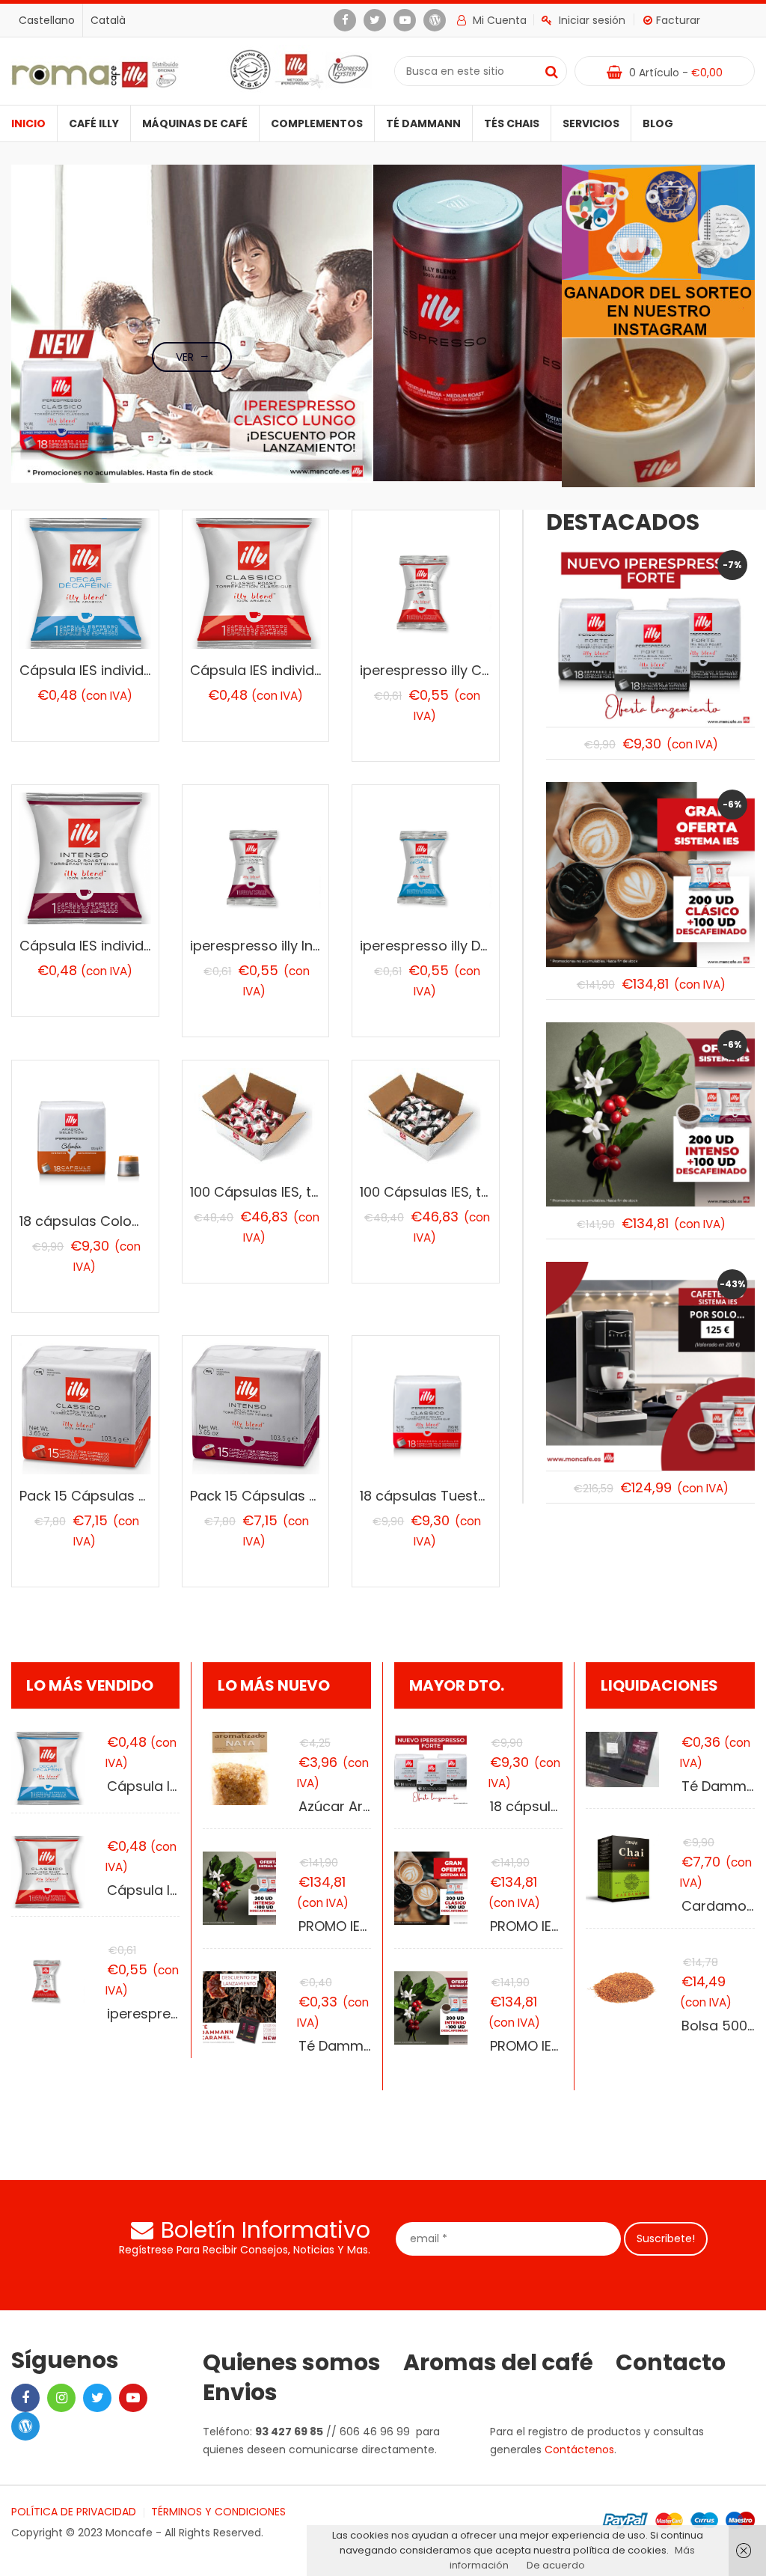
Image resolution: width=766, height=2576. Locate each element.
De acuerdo (556, 2565)
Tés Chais (512, 123)
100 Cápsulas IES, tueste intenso (466, 1192)
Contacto (671, 2363)
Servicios (591, 123)
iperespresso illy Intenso (270, 946)
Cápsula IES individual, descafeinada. (143, 670)
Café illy (94, 123)
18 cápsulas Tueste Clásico (450, 1496)
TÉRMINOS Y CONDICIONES (218, 2512)
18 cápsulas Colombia (93, 1221)
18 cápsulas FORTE (551, 1806)
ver (185, 357)
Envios (240, 2393)
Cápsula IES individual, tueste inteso (139, 946)
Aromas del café (498, 2363)
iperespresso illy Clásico (441, 670)
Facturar (678, 20)
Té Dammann (423, 123)
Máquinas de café (195, 123)
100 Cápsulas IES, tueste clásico (295, 1192)
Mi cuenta (498, 20)
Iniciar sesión (592, 20)
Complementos (317, 123)
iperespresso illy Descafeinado (462, 946)
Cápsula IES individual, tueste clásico (313, 670)
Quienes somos (292, 2363)
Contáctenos (579, 2450)
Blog (658, 123)
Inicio (28, 123)
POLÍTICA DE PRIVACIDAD (74, 2512)
